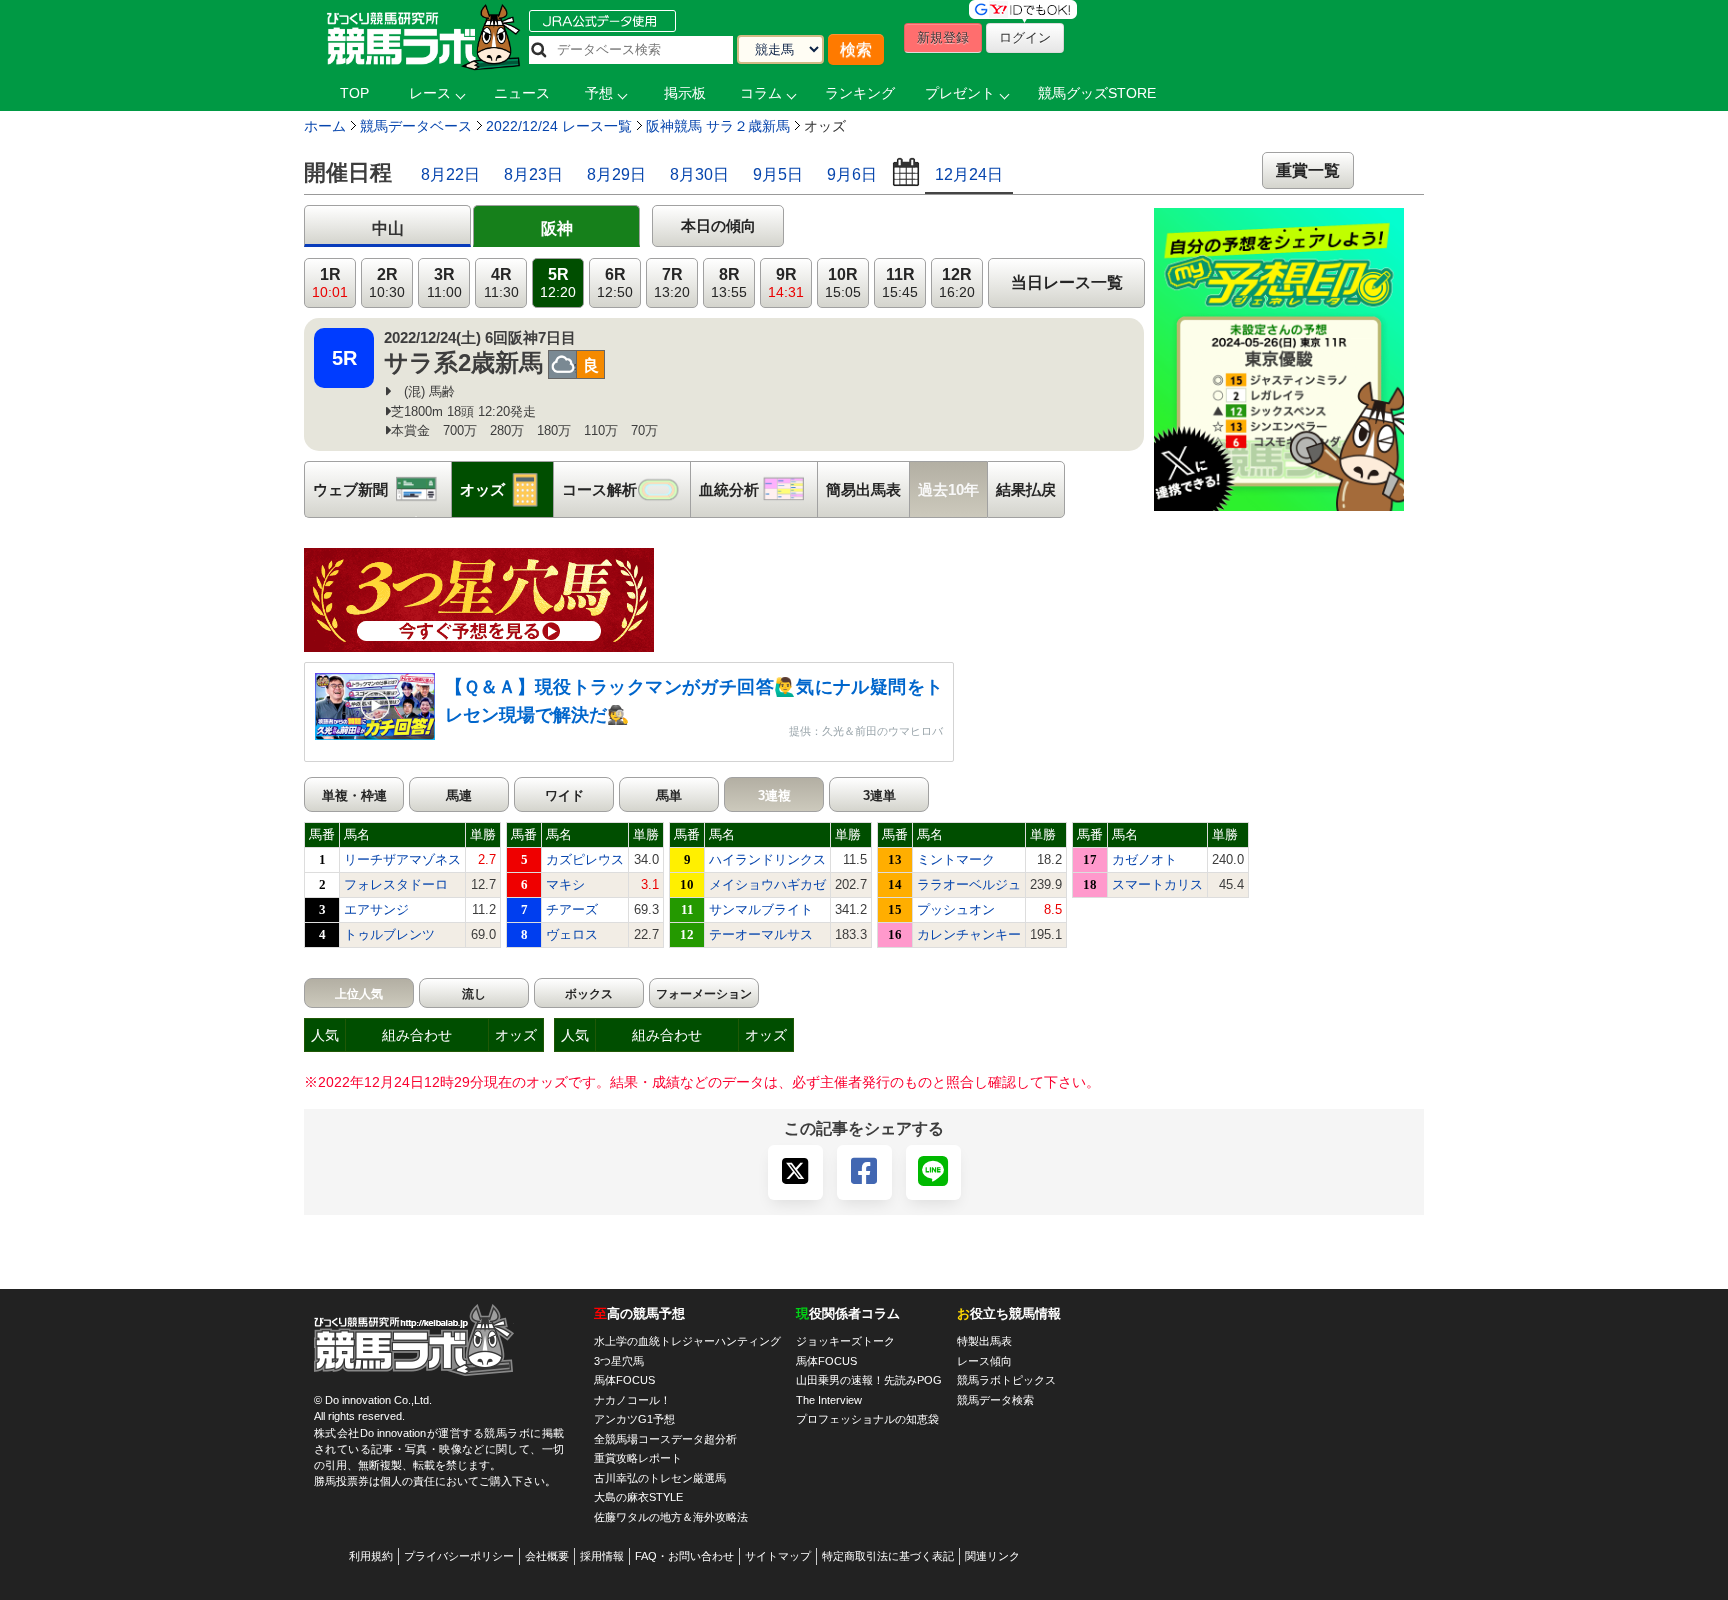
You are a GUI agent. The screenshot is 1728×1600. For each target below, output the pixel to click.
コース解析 (626, 489)
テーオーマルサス (761, 934)
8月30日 (699, 174)
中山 (388, 228)
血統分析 (758, 489)
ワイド (564, 795)
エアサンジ (376, 909)
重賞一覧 (1308, 170)
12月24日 (969, 174)
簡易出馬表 (863, 489)
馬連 (459, 795)
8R (729, 283)
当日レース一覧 (1067, 282)
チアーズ (572, 909)
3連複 (774, 795)
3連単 (879, 795)
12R (957, 283)
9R (786, 283)
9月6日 (852, 174)
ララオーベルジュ (969, 884)
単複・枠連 (354, 795)
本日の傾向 (718, 225)
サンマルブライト (761, 909)
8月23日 (533, 174)
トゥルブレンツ (389, 934)
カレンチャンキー (969, 934)
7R (672, 283)
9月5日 (778, 174)
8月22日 (450, 174)
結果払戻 (1026, 489)
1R (330, 283)
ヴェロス (572, 934)
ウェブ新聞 (382, 489)
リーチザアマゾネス (402, 859)
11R (900, 283)
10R (843, 283)
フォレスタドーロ (396, 884)
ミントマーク (956, 859)
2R (387, 283)
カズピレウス (585, 859)
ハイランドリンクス (767, 859)
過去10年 (948, 489)
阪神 (557, 228)
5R (558, 283)
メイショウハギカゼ (767, 884)
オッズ (506, 489)
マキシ (565, 884)
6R (615, 283)
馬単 (669, 795)
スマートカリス (1157, 884)
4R (501, 283)
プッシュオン (956, 909)
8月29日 (616, 174)
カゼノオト (1144, 859)
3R (444, 283)
